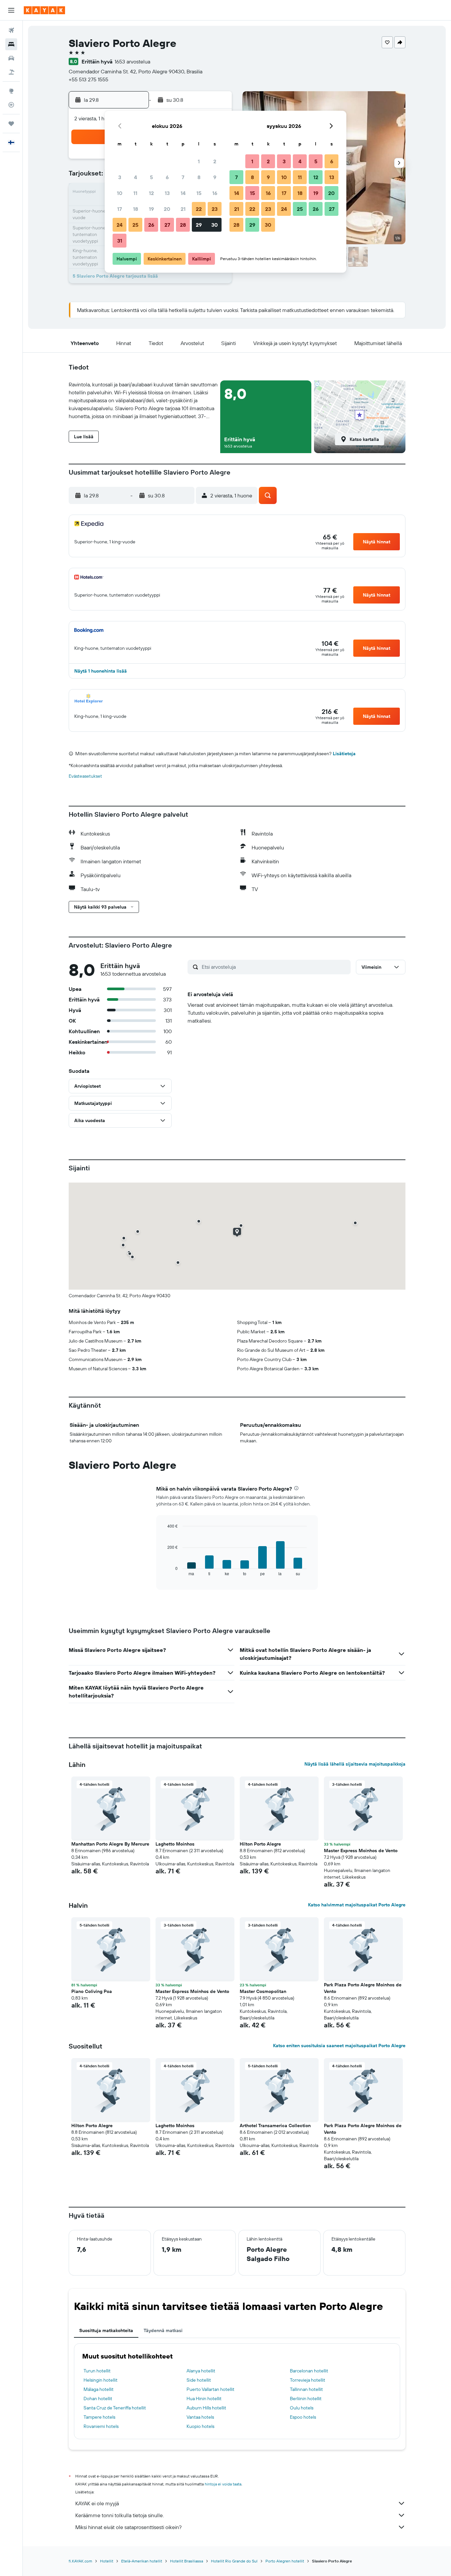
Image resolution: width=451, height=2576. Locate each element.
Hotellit (107, 2561)
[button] (11, 10)
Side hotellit (199, 2380)
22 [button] (199, 209)
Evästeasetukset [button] (85, 776)
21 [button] (183, 209)
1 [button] (199, 161)
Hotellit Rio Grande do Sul (234, 2561)
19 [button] (151, 209)
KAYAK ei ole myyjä (97, 2503)
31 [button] (120, 241)
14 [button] (183, 193)
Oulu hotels (302, 2408)
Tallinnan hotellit (306, 2389)
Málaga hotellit (99, 2389)
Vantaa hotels (200, 2417)
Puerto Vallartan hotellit (210, 2389)
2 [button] (215, 161)
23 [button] (215, 209)
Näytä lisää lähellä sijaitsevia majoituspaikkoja (355, 1764)
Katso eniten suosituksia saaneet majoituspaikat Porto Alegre (339, 2046)
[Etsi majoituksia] (11, 44)
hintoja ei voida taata (223, 2484)
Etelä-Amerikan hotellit (142, 2561)
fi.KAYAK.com (80, 2561)
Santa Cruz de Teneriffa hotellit (115, 2408)
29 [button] (199, 225)
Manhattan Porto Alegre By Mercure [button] (110, 1844)
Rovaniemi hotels (101, 2426)
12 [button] (151, 193)
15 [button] (199, 193)
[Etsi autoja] (11, 58)
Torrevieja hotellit (308, 2380)
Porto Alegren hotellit (285, 2561)
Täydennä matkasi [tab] (163, 2330)
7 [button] (183, 177)
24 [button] (120, 225)
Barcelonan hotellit (309, 2371)
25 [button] (135, 225)
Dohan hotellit (98, 2399)
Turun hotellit (97, 2371)
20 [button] (167, 209)
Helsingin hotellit (101, 2380)
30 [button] (215, 225)
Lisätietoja (344, 754)
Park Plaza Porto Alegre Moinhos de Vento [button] (363, 1988)
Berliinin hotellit (306, 2399)
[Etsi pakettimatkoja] (11, 72)
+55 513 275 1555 (88, 79)
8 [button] (199, 177)
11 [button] (135, 193)
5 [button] (151, 177)
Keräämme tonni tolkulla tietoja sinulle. (120, 2515)
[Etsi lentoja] (11, 30)
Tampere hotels (99, 2417)
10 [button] (120, 193)
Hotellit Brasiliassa (187, 2561)
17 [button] (120, 209)
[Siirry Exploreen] (11, 91)
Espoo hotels (303, 2417)
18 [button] (136, 209)
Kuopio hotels (200, 2426)
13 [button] (167, 193)
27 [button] (167, 225)
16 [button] (215, 193)
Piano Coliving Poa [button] (92, 1991)
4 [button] (136, 177)
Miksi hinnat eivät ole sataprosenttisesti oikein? (128, 2527)
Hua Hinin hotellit (204, 2399)
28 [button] (183, 225)
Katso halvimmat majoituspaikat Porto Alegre (357, 1905)
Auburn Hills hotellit (206, 2408)
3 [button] (120, 177)
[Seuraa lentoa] (11, 105)
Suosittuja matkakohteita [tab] (106, 2330)
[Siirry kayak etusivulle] (44, 10)
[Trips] (11, 124)
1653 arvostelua (132, 61)
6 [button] (167, 177)
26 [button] (151, 225)
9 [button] (215, 177)
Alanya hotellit (201, 2371)
